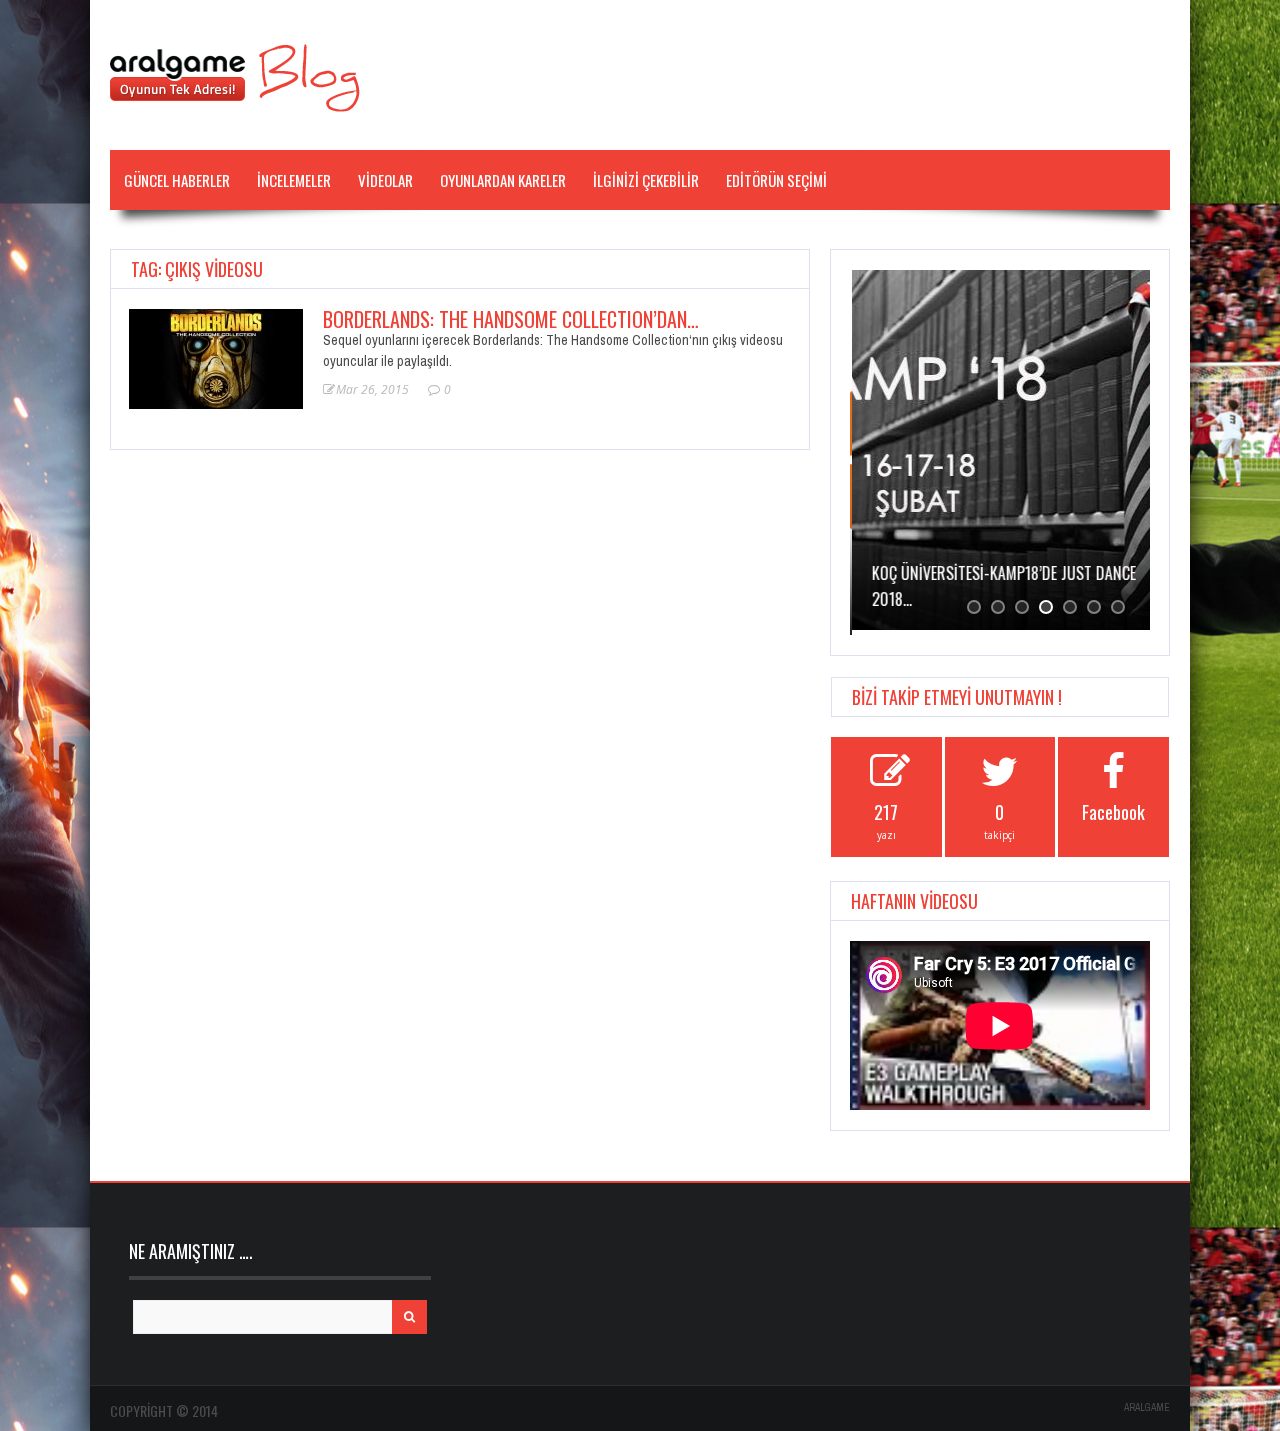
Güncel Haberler (177, 180)
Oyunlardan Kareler (503, 180)
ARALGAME (1147, 1407)
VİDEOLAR (385, 180)
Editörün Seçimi (776, 180)
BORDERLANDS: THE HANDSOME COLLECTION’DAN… (511, 319)
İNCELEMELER (294, 180)
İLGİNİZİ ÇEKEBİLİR (646, 180)
